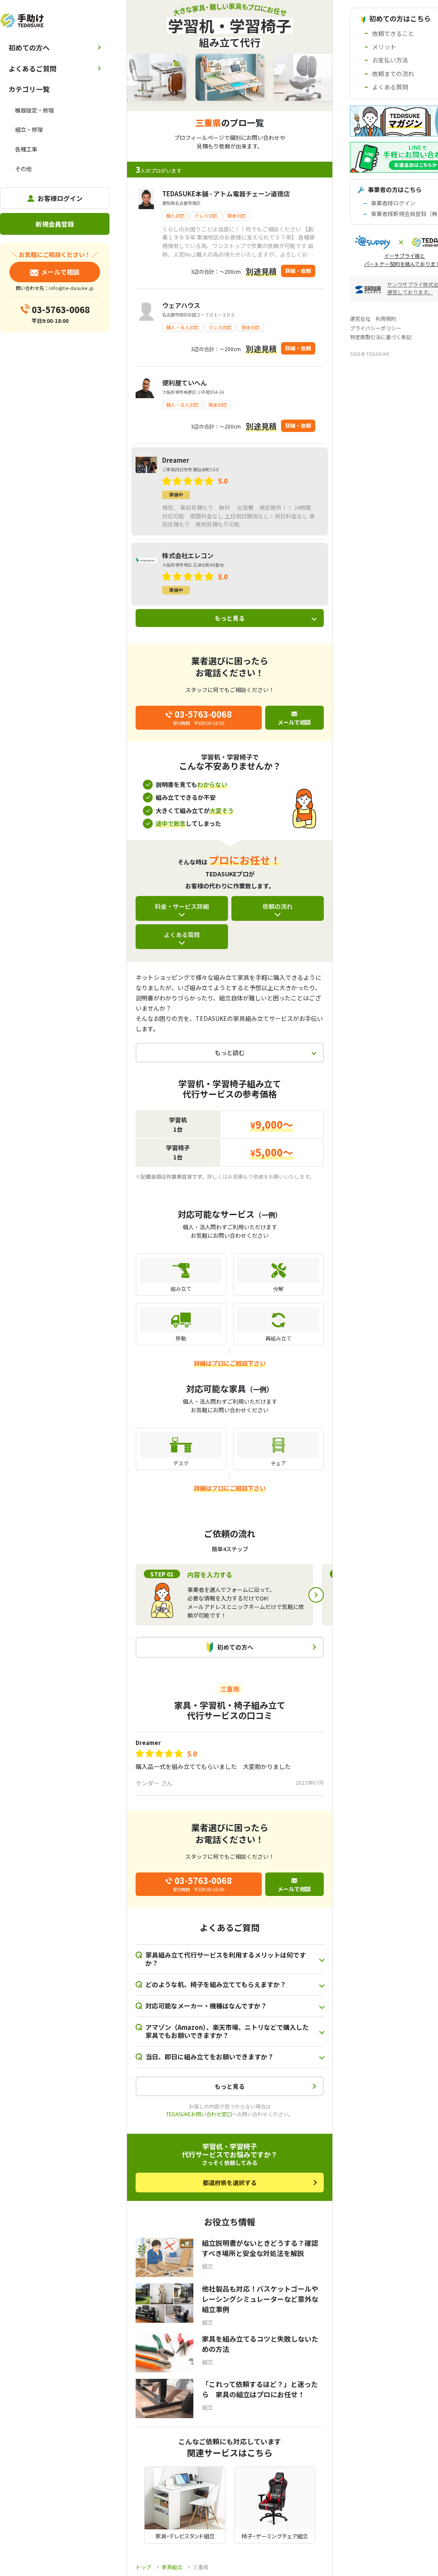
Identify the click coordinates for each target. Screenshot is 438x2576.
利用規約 (386, 318)
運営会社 (360, 318)
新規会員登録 (55, 224)
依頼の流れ (278, 906)
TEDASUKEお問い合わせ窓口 (199, 2114)
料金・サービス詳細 (182, 906)
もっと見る (230, 618)
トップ (143, 2567)
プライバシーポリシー (376, 328)
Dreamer (148, 1743)
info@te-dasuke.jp (71, 288)
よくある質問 (182, 935)
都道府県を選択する (230, 2183)
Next (316, 1595)
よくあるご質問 (33, 68)
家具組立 (172, 2567)
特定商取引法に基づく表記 (381, 337)
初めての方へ (29, 47)
